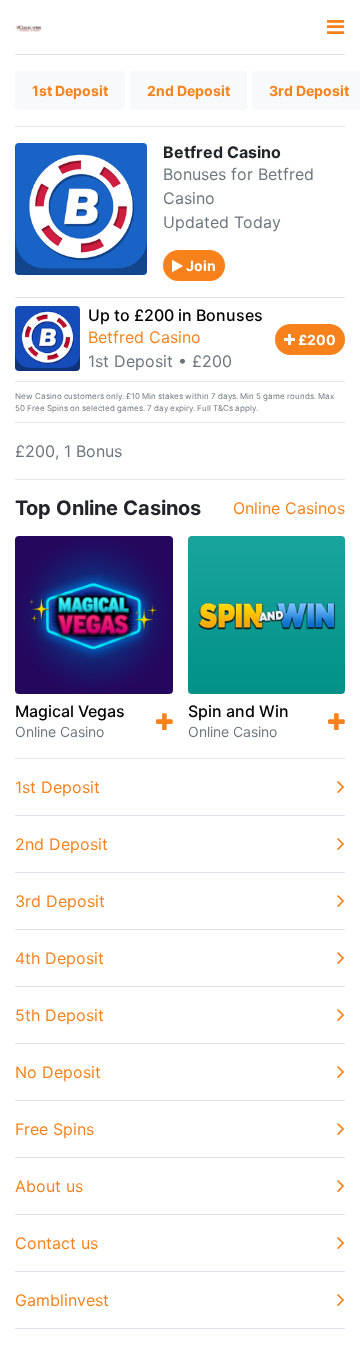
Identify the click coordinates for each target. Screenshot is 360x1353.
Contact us (56, 1243)
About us (49, 1186)
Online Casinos (289, 508)
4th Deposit (59, 958)
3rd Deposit (60, 901)
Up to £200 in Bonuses (175, 315)
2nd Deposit (188, 90)
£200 (315, 339)
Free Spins (54, 1129)
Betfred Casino (144, 337)
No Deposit (58, 1072)
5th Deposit (59, 1015)
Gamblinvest (62, 1300)
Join (199, 265)
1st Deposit (70, 90)
